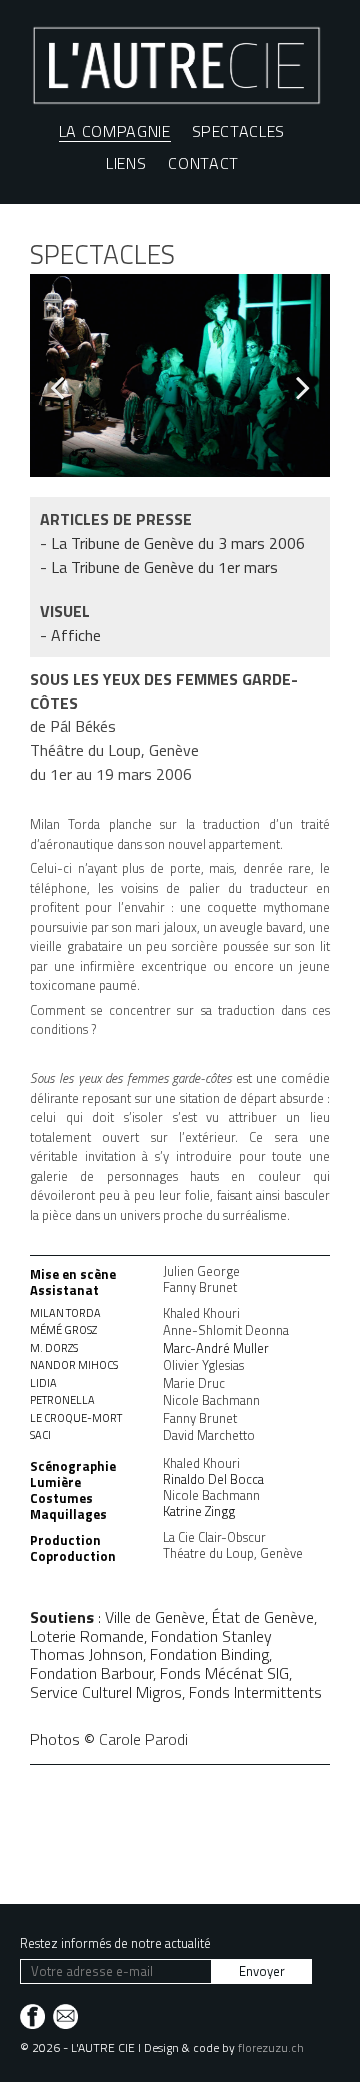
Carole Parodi (143, 1739)
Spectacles (239, 131)
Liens (126, 163)
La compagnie (115, 131)
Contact (203, 163)
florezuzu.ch (271, 2047)
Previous (65, 387)
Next (295, 387)
